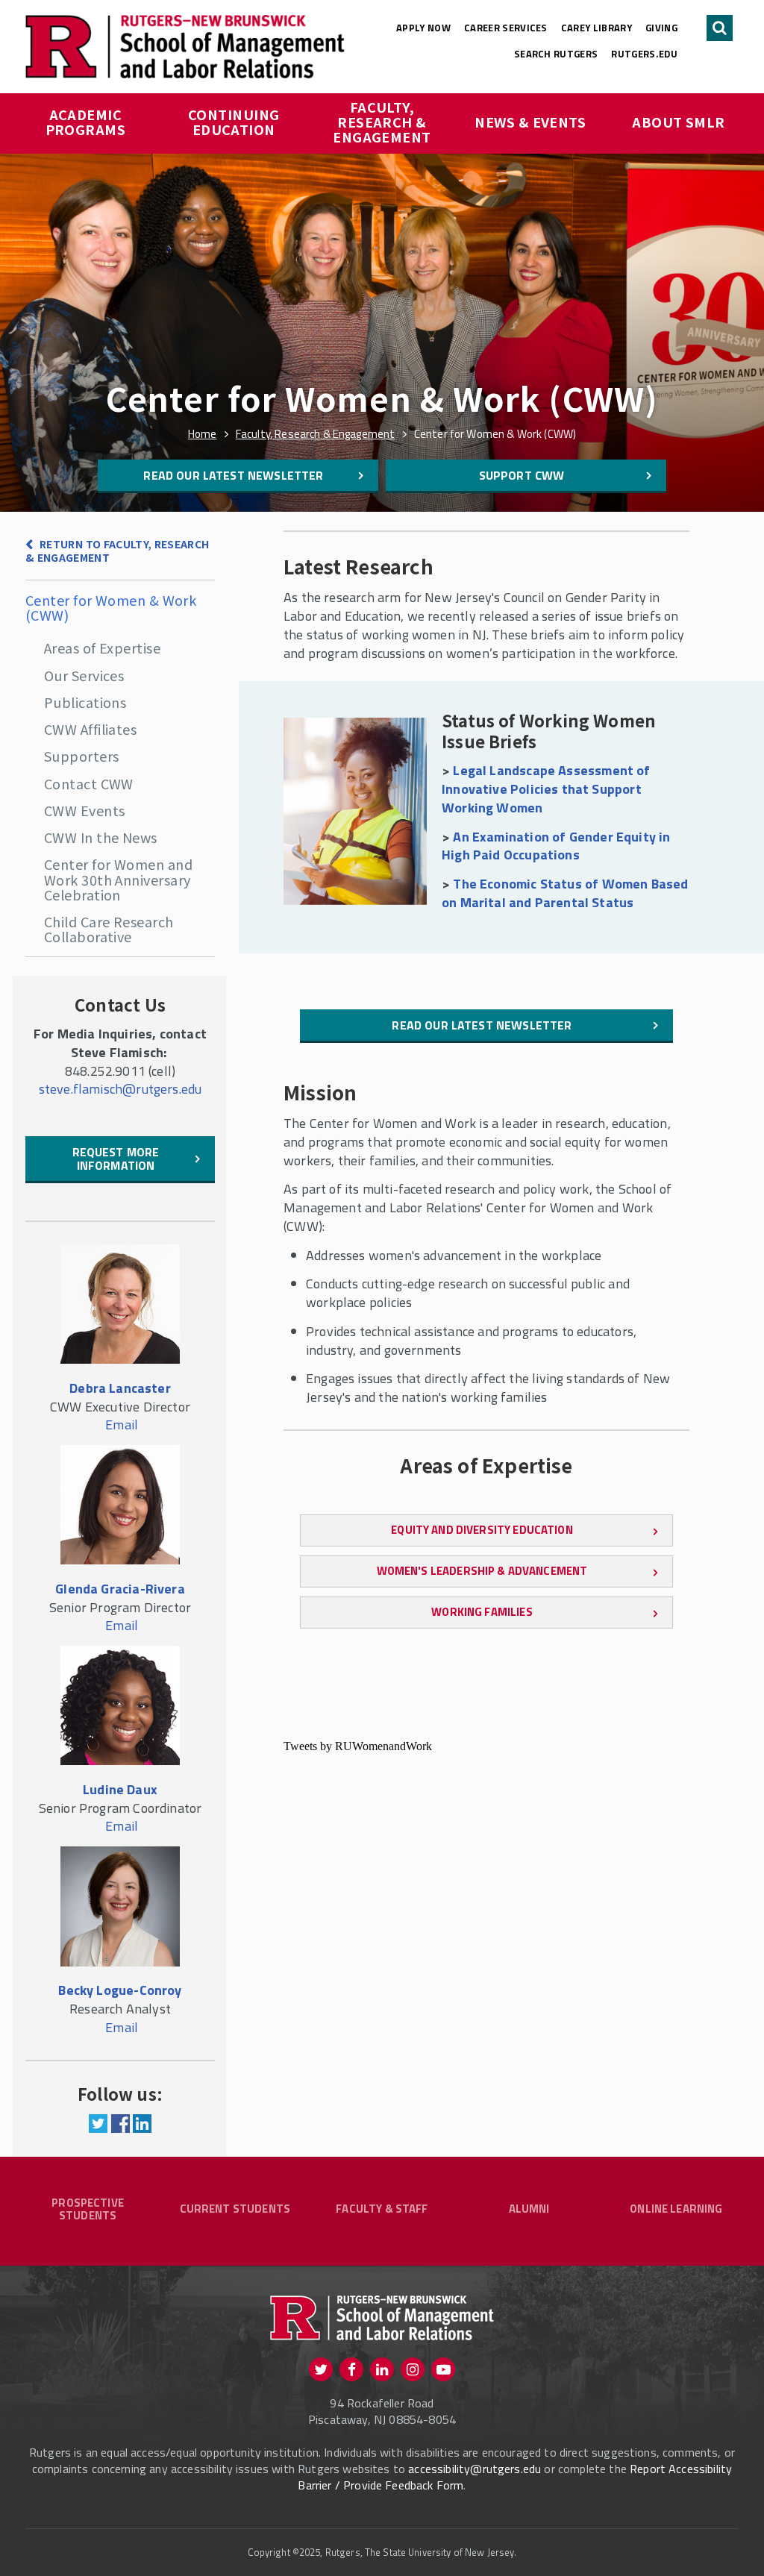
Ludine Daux (120, 1789)
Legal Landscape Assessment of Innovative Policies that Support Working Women (546, 789)
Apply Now (423, 28)
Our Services (84, 675)
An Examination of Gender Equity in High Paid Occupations (556, 846)
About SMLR (679, 122)
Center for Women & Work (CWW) (111, 607)
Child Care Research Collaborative (109, 929)
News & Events (530, 122)
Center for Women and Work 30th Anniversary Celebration (118, 879)
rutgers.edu (644, 54)
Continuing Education (235, 122)
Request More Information (116, 1159)
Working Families (482, 1612)
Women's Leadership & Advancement (482, 1571)
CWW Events (85, 810)
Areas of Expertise (102, 648)
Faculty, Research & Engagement (382, 122)
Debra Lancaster (120, 1388)
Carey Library (597, 28)
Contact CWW (89, 783)
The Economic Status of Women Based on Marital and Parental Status (565, 893)
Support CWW (522, 475)
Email (122, 1425)
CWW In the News (101, 837)
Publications (85, 702)
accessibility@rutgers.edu (475, 2469)
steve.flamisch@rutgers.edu (120, 1089)
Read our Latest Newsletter (233, 475)
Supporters (82, 756)
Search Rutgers (556, 54)
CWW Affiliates (90, 729)
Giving (661, 28)
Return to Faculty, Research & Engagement (118, 551)
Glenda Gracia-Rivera (120, 1589)
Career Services (506, 28)
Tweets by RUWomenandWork (358, 1746)
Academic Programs (86, 122)
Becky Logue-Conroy (120, 1990)
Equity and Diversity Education (482, 1530)
